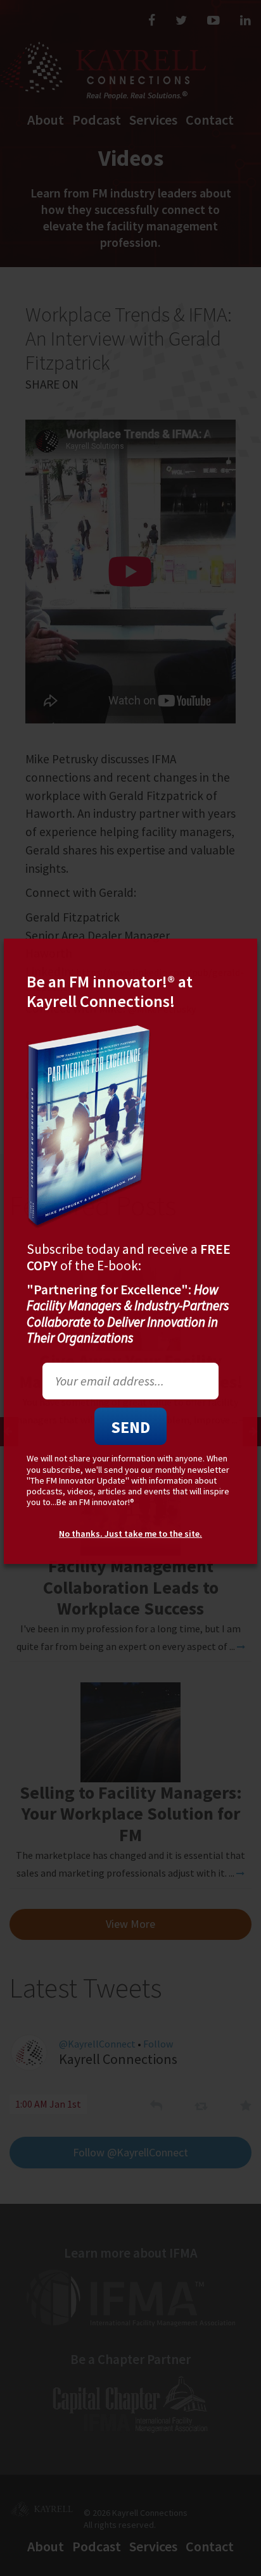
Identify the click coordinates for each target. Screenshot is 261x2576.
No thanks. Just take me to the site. (130, 1534)
